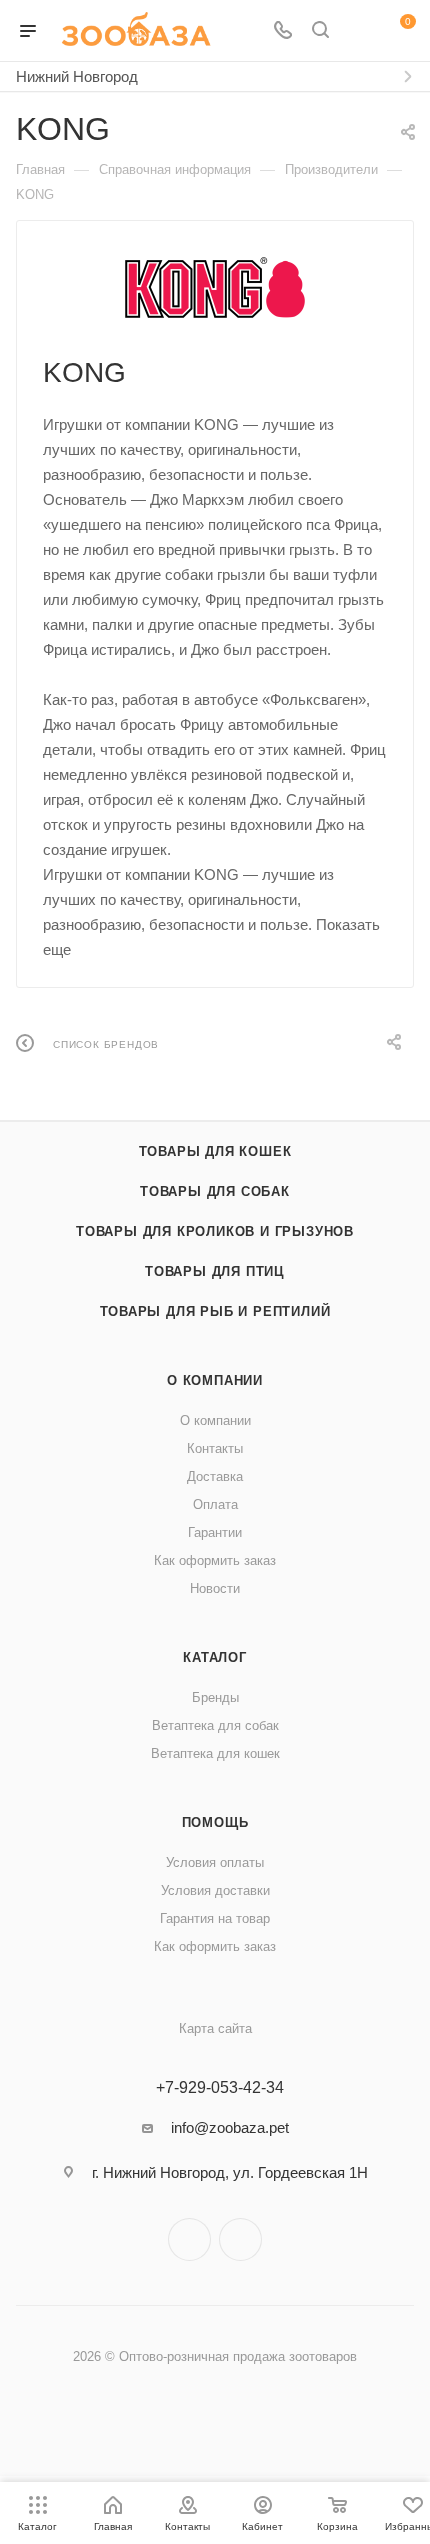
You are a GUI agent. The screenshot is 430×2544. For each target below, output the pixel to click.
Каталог (215, 1657)
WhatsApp (240, 2239)
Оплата (215, 1504)
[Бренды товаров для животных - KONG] (215, 287)
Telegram (189, 2239)
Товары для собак (215, 1191)
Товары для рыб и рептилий (215, 1311)
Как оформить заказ (215, 1560)
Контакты (215, 1448)
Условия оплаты (215, 1862)
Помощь (215, 1822)
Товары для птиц (215, 1271)
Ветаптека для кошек (215, 1753)
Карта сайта (215, 2028)
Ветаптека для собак (215, 1725)
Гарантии (215, 1532)
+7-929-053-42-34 (220, 2088)
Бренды (215, 1697)
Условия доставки (215, 1890)
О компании (215, 1380)
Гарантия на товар (215, 1918)
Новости (215, 1588)
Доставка (215, 1476)
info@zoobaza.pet (230, 2127)
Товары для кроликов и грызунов (215, 1231)
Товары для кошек (215, 1151)
